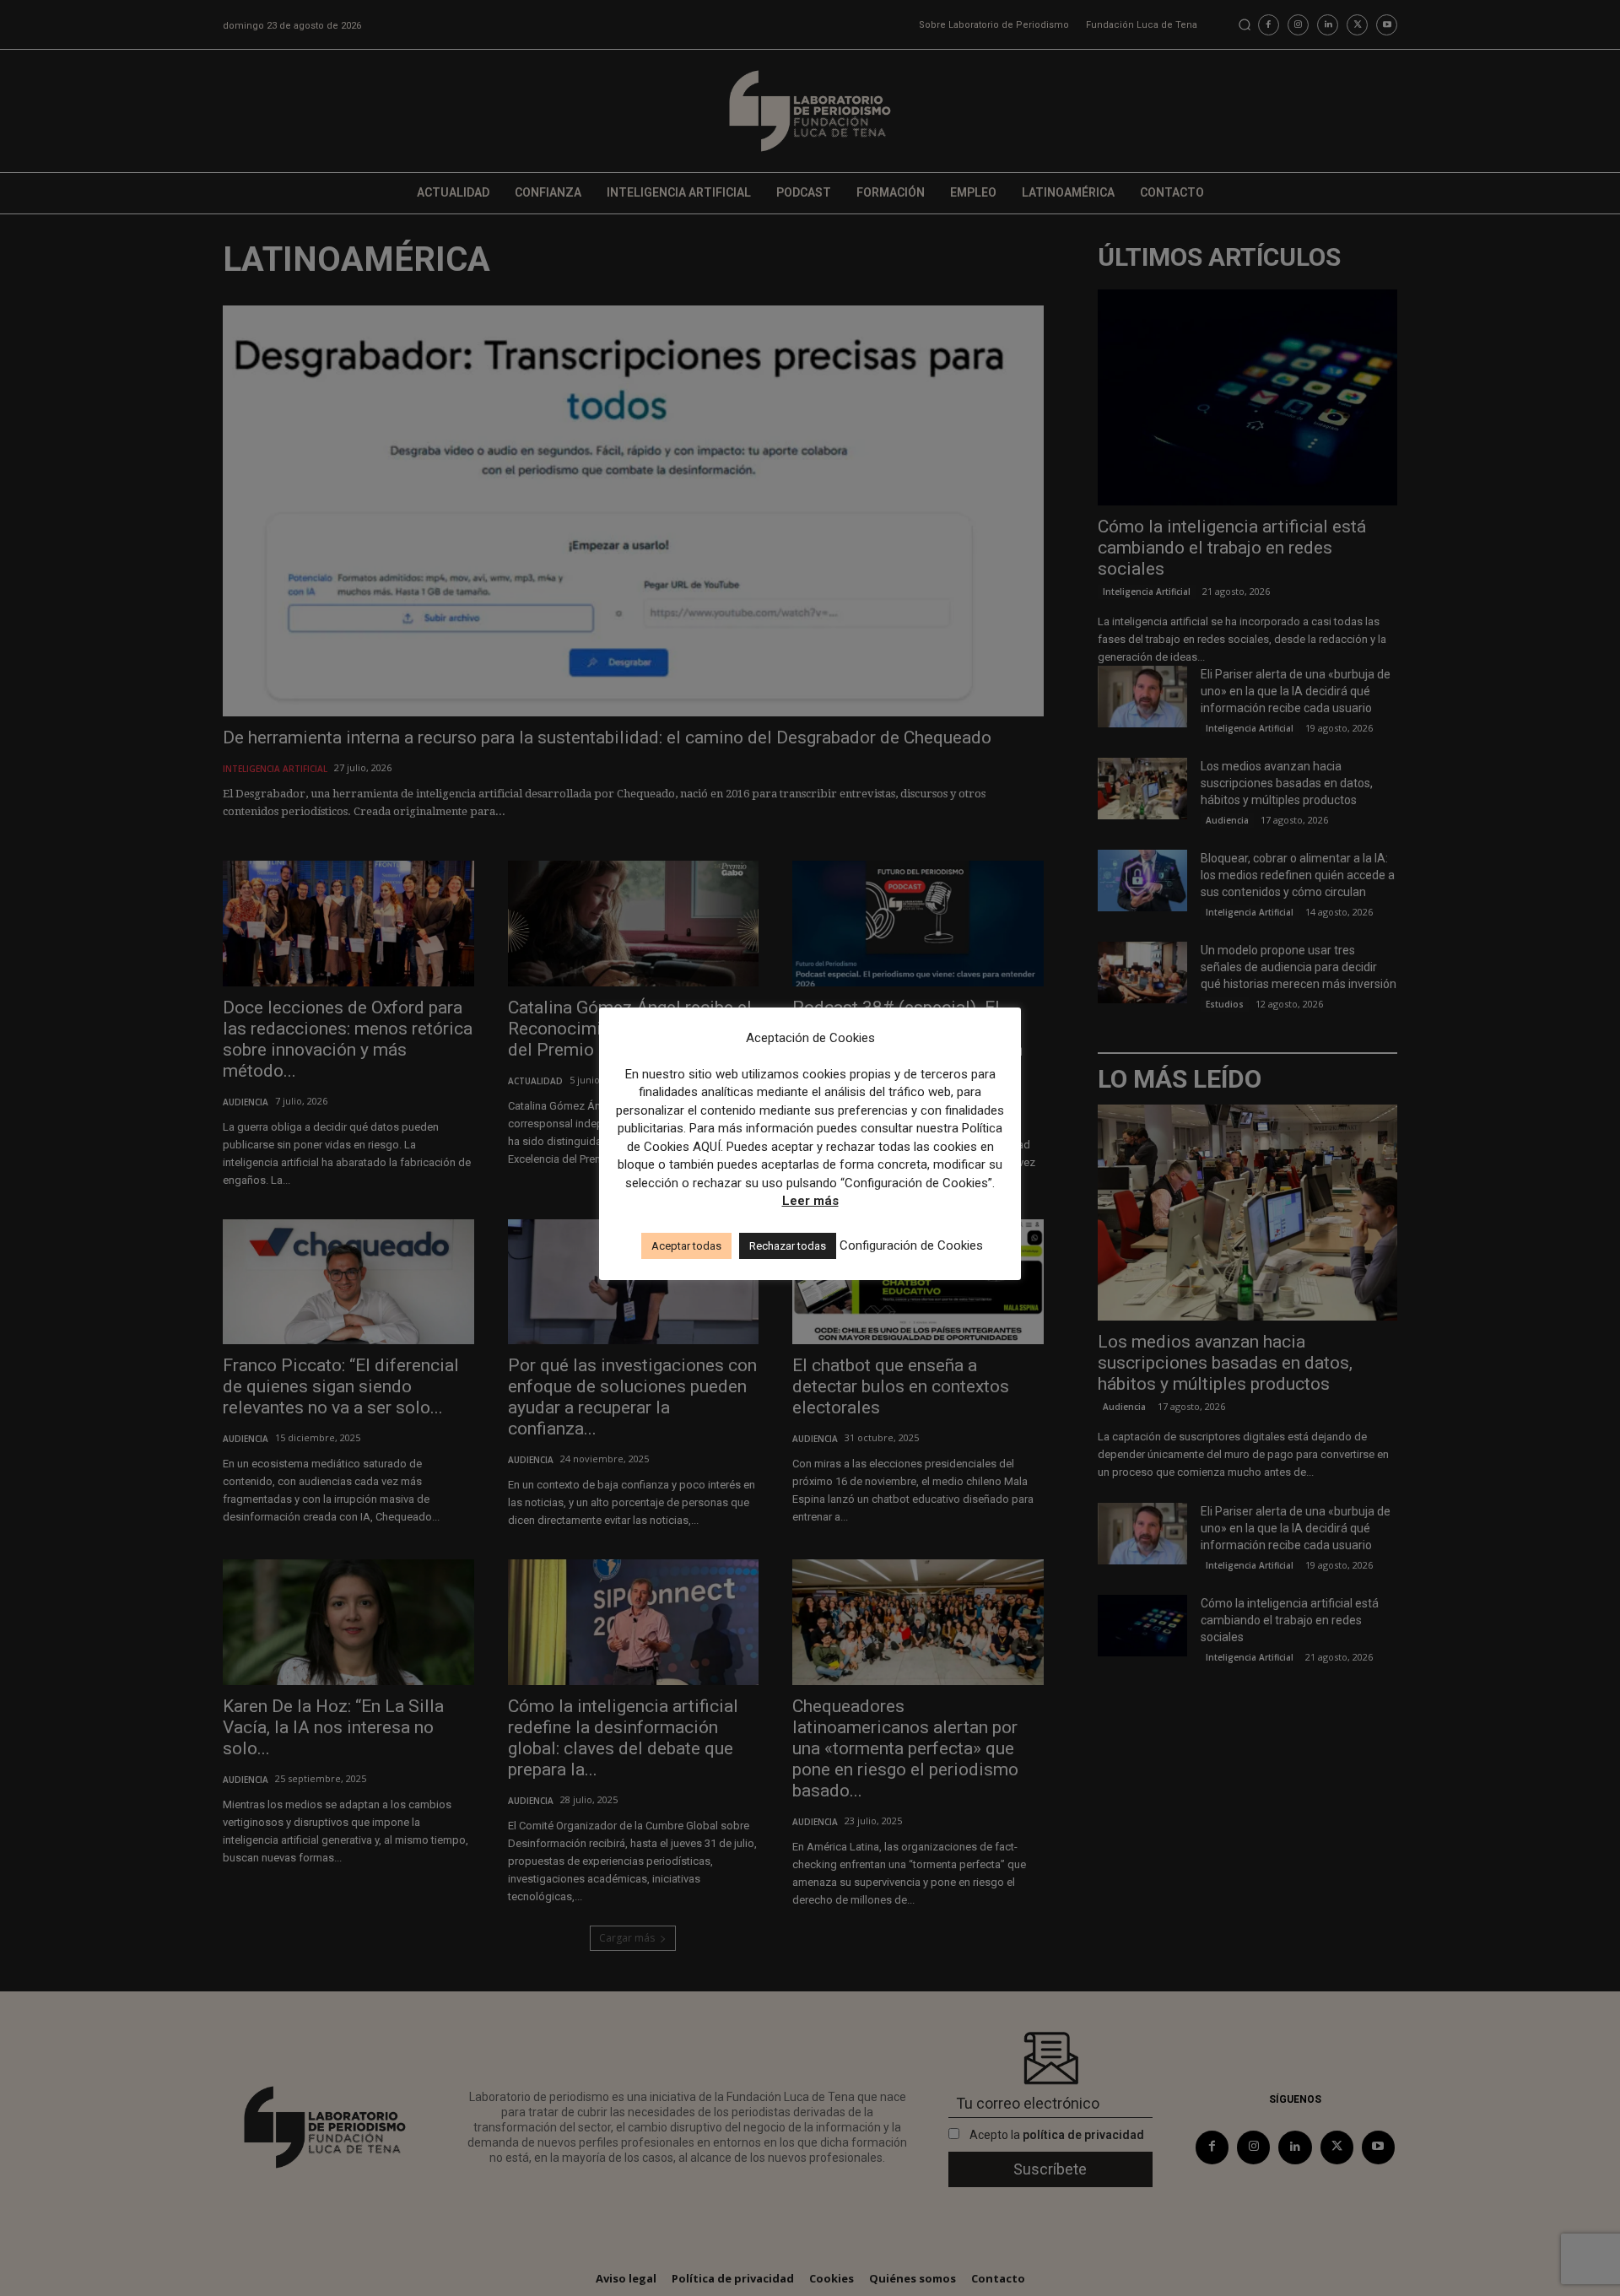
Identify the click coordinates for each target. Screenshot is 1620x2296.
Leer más (810, 1201)
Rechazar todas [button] (788, 1246)
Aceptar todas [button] (686, 1246)
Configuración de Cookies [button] (911, 1245)
